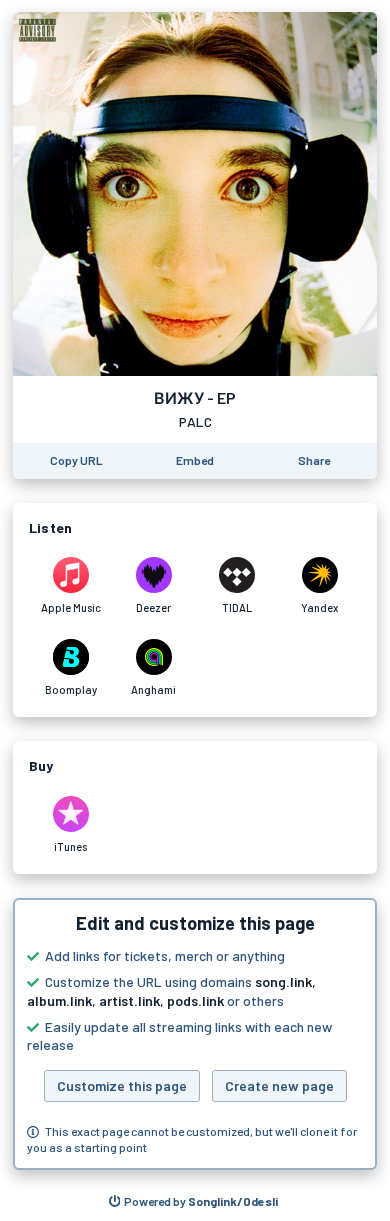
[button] (195, 1034)
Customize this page (122, 1085)
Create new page (279, 1085)
